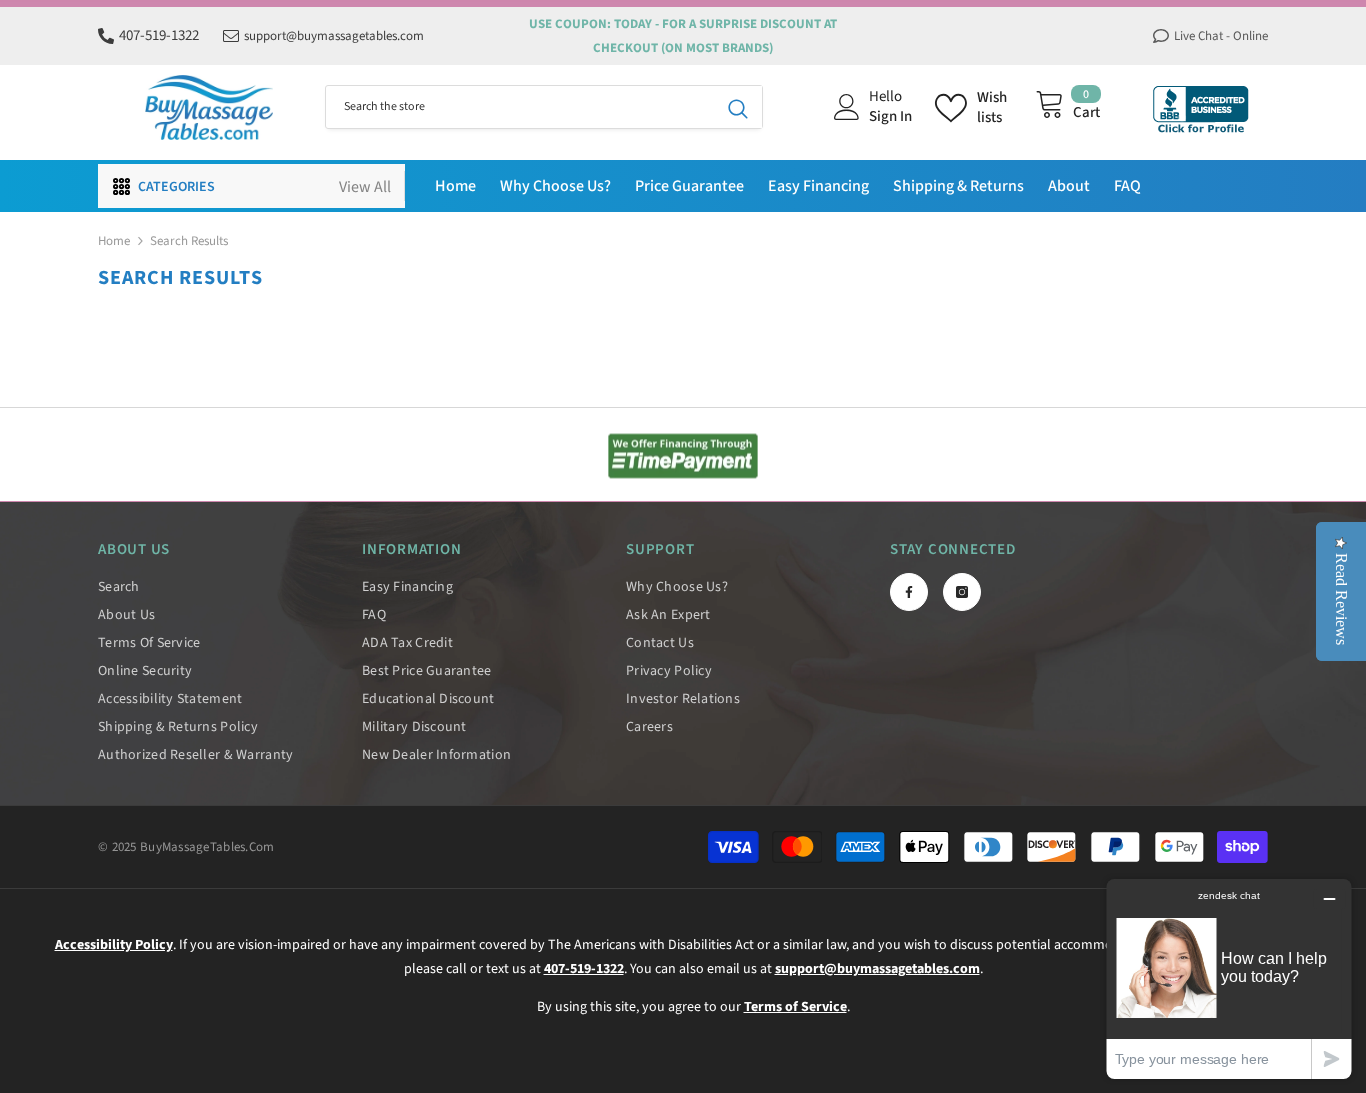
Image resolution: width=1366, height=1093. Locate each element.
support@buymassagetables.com (334, 36)
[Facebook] (909, 592)
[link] (683, 456)
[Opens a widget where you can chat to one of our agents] (1229, 978)
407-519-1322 (159, 35)
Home (114, 241)
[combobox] (520, 107)
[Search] (544, 107)
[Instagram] (962, 592)
